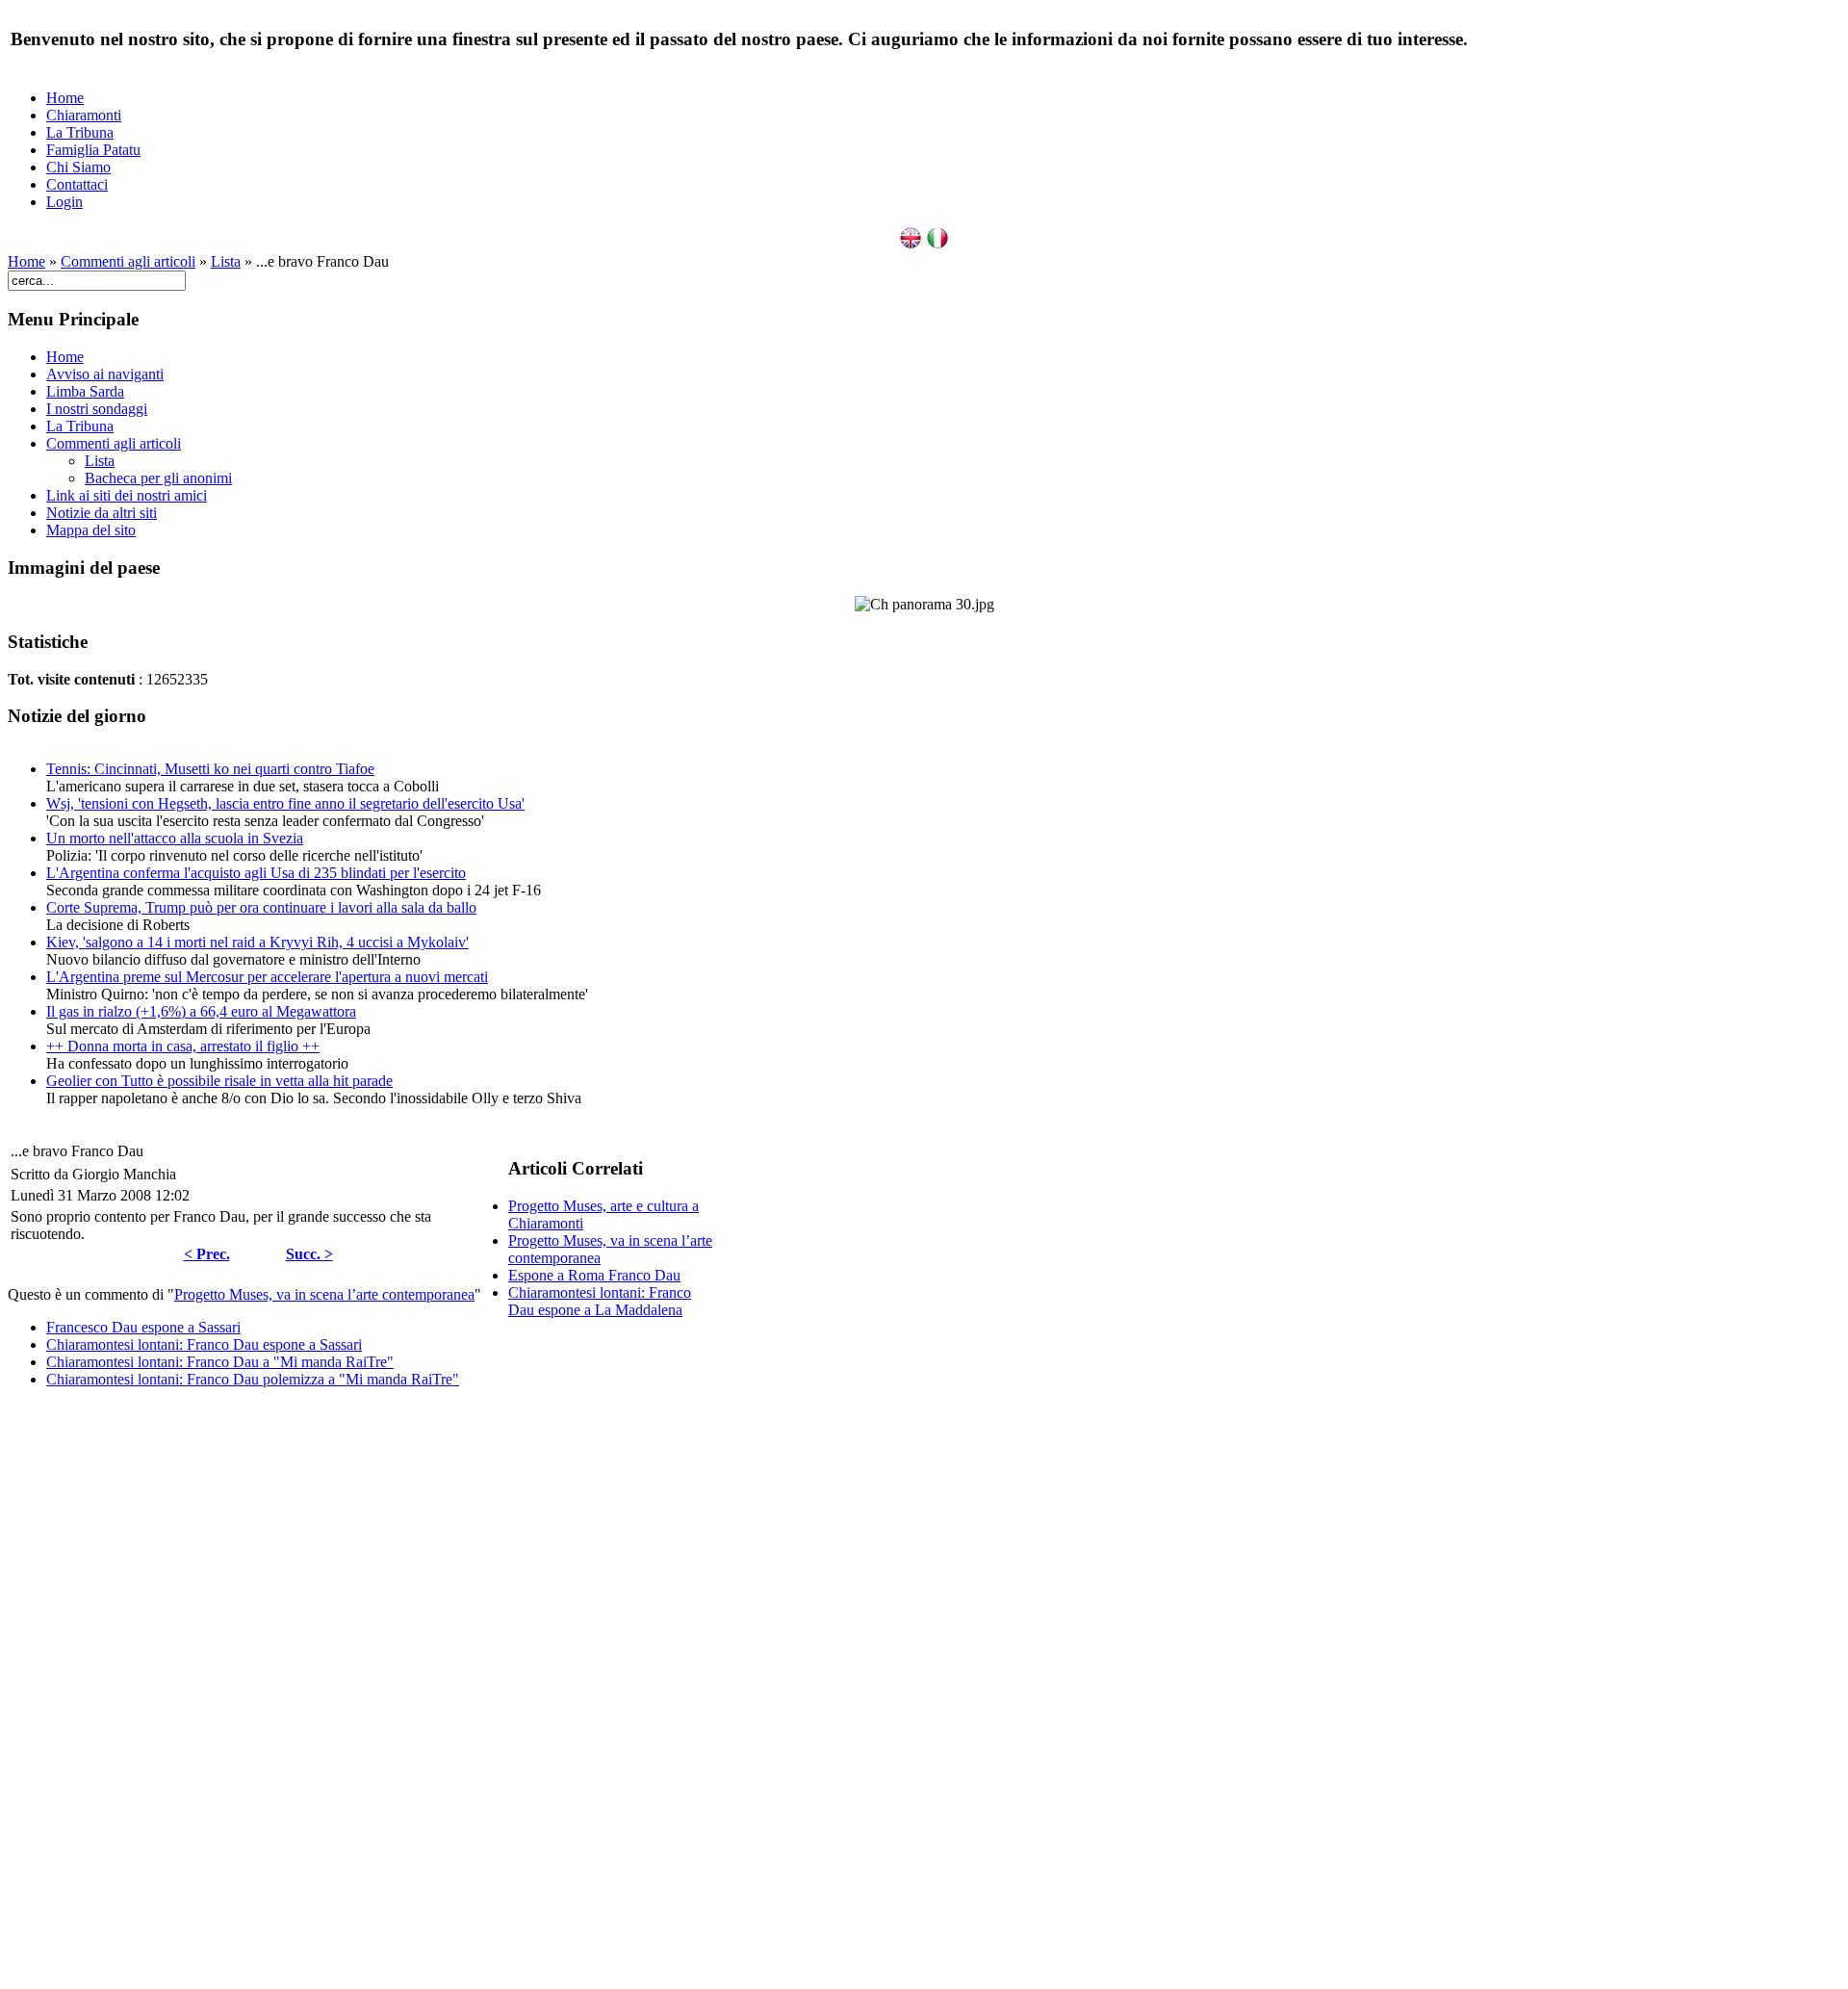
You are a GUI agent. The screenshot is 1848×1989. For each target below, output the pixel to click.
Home (65, 98)
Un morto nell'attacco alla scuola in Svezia (175, 838)
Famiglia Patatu (93, 150)
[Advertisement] (362, 1692)
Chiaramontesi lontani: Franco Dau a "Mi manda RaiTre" (220, 1362)
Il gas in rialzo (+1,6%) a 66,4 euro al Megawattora (201, 1011)
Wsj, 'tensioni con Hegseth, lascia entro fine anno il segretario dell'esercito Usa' (285, 803)
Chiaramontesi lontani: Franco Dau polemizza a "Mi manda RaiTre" (253, 1379)
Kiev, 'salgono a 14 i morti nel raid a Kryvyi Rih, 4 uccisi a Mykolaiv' (257, 942)
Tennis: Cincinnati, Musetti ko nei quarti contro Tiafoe (210, 769)
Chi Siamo (78, 167)
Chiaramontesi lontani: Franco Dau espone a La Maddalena (600, 1301)
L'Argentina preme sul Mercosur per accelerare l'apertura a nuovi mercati (267, 977)
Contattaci (77, 184)
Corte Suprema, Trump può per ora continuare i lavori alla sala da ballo (261, 907)
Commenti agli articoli (128, 261)
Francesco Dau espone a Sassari (143, 1327)
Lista (226, 261)
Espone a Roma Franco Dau (594, 1275)
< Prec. (207, 1254)
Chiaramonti (84, 115)
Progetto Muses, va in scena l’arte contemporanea (324, 1294)
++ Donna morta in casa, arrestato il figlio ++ (183, 1046)
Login (64, 202)
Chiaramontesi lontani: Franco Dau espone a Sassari (204, 1344)
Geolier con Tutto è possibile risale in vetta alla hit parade (219, 1081)
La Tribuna (80, 132)
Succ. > (309, 1254)
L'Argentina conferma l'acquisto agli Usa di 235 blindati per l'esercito (256, 873)
